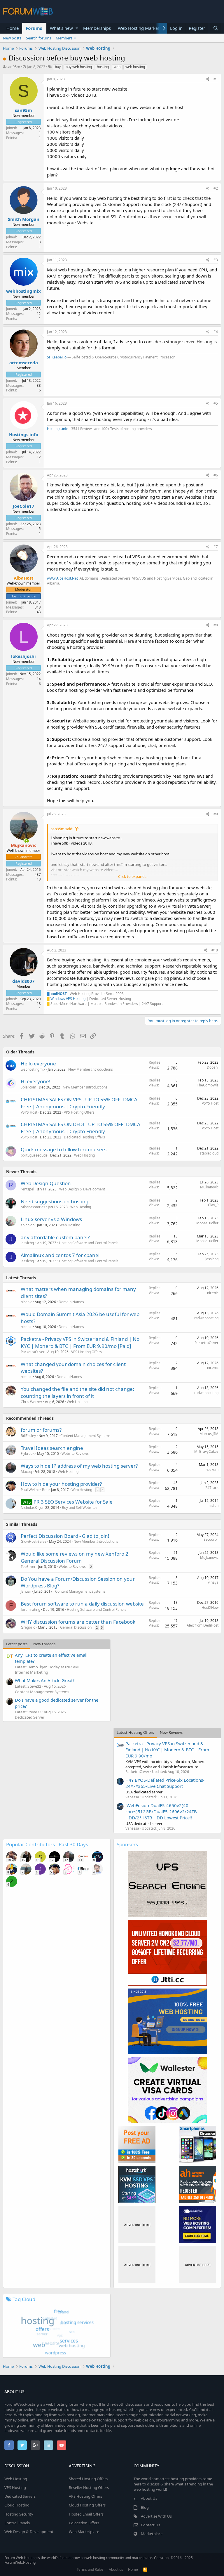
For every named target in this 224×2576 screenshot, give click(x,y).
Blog (145, 2507)
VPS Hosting (15, 2487)
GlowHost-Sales (34, 1541)
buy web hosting (79, 67)
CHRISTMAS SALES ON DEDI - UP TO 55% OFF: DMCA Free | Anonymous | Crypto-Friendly (80, 1128)
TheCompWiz (208, 1085)
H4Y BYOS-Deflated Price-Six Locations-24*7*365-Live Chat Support (165, 1783)
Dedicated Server (30, 1717)
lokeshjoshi (23, 656)
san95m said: (62, 829)
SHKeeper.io (57, 357)
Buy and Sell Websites (80, 1508)
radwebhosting (206, 1318)
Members (64, 38)
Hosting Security (19, 2514)
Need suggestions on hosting (55, 1201)
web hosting (135, 67)
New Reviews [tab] (171, 1732)
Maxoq (26, 1472)
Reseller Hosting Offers (89, 2487)
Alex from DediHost (203, 1625)
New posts (12, 38)
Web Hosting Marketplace (144, 28)
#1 (216, 79)
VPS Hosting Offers (79, 1112)
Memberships (97, 28)
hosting (103, 67)
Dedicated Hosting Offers (84, 1137)
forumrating (30, 1609)
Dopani (213, 1067)
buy (58, 67)
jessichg (27, 1243)
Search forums (38, 38)
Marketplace (152, 2534)
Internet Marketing (32, 1672)
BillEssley (28, 1436)
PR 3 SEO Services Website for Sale (73, 1502)
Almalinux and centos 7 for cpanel (60, 1255)
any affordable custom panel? (55, 1237)
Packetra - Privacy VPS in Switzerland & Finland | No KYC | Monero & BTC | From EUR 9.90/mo (167, 1750)
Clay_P (213, 1205)
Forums (34, 28)
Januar (26, 1591)
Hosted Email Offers (86, 2514)
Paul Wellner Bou (35, 1490)
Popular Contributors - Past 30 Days (47, 1844)
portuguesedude (34, 1155)
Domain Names (71, 1302)
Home (13, 28)
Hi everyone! (36, 1081)
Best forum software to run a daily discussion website (82, 1604)
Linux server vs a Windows (51, 1219)
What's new (61, 28)
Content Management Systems (85, 1436)
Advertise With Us (156, 2516)
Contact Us (150, 2525)
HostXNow (210, 1607)
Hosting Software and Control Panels (89, 1243)
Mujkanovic (209, 1187)
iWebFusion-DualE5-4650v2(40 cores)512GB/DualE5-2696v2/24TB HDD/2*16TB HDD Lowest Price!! (161, 1811)
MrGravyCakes (206, 1451)
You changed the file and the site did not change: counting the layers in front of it (77, 1392)
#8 (216, 625)
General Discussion (76, 1627)
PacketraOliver (33, 1352)
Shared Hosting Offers (88, 2479)
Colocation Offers (84, 2523)
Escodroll (211, 1539)
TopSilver (28, 1567)
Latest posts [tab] (17, 1644)
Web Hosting (84, 1155)
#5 (216, 403)
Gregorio (28, 1627)
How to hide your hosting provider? (61, 1484)
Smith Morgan (24, 219)
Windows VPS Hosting (68, 999)
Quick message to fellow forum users (64, 1149)
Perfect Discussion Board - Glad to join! (65, 1536)
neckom (212, 1470)
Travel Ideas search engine (52, 1448)
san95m (13, 67)
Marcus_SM (209, 1434)
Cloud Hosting (17, 2505)
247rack (212, 1488)
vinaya (213, 1582)
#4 (216, 332)
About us (116, 2569)
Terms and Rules (90, 2569)
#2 (216, 188)
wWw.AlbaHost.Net (62, 578)
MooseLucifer (207, 1223)
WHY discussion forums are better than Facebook (78, 1622)
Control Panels (17, 2523)
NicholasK (29, 1508)
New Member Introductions (91, 1069)
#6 (216, 475)
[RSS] (145, 2569)
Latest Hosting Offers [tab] (135, 1732)
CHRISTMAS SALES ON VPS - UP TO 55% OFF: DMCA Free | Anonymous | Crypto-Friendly (79, 1103)
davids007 (23, 981)
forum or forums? (41, 1430)
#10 (215, 950)
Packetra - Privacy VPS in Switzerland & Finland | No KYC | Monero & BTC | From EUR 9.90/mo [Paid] (80, 1342)
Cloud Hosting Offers (87, 2505)
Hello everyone (38, 1063)
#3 (216, 260)
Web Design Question (46, 1183)
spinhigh (28, 1225)
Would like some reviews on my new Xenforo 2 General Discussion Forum (75, 1557)
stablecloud (209, 1153)
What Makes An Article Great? (45, 1680)
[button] (77, 28)
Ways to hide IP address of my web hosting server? (79, 1466)
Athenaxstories (33, 1207)
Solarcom (28, 1087)
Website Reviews (75, 1453)
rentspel (27, 1189)
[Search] (216, 28)
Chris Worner (32, 1402)
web (117, 67)
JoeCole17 (24, 506)
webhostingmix (23, 291)
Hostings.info (24, 434)
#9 (216, 814)
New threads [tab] (44, 1644)
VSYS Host (29, 1112)
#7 (216, 547)
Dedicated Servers (20, 2496)
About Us (149, 2498)
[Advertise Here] (137, 2224)
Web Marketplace (84, 2532)
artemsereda (24, 363)
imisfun (212, 1505)
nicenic (26, 1302)
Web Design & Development (82, 1189)
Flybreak (28, 1453)
